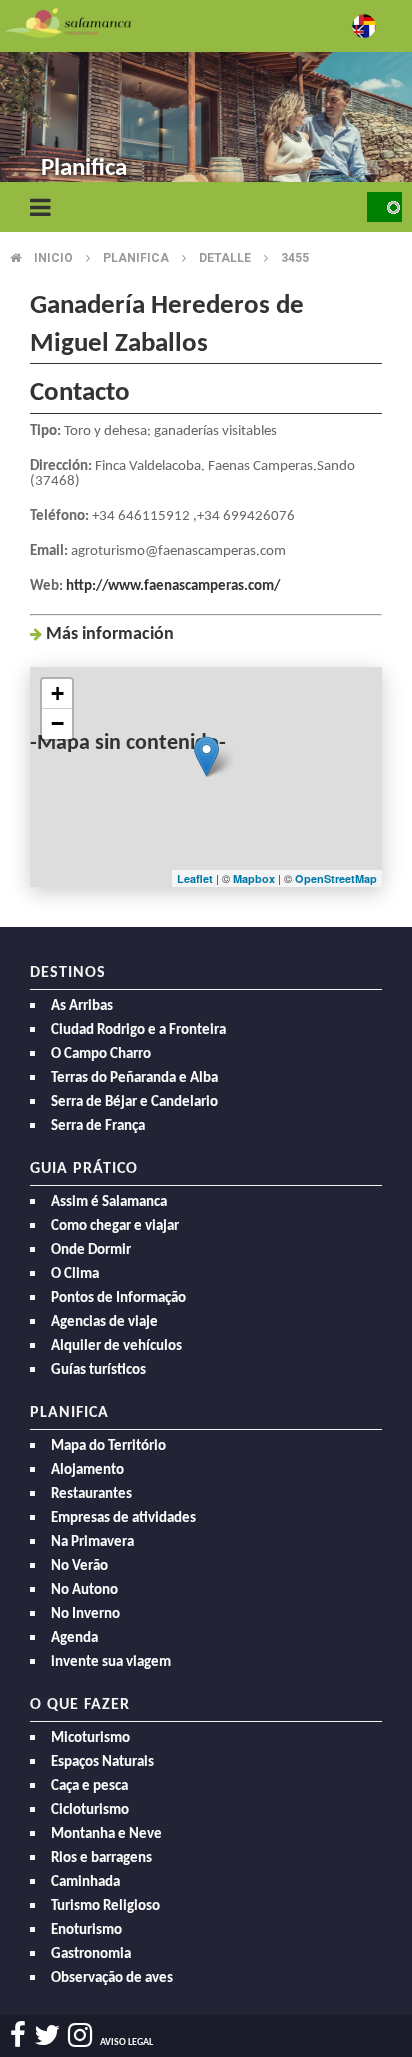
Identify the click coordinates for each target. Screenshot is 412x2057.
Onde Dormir (91, 1250)
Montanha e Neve (106, 1834)
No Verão (79, 1566)
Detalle (225, 258)
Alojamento (87, 1470)
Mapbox (255, 878)
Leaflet (195, 878)
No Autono (84, 1590)
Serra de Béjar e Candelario (134, 1102)
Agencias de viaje (104, 1322)
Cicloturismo (90, 1810)
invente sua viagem (111, 1662)
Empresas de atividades (123, 1518)
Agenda (74, 1638)
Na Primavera (92, 1542)
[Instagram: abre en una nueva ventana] (80, 2035)
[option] (206, 100)
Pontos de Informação (118, 1298)
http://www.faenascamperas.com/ (173, 586)
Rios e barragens (101, 1858)
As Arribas (82, 1006)
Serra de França (98, 1126)
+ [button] (57, 693)
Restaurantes (91, 1494)
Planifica (136, 258)
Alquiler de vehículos (116, 1346)
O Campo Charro (101, 1054)
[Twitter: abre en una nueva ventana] (47, 2035)
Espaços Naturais (102, 1762)
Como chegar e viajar (115, 1226)
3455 (295, 258)
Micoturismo (90, 1738)
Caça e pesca (89, 1786)
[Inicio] (68, 21)
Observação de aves (112, 1978)
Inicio (53, 258)
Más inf (110, 634)
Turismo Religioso (105, 1906)
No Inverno (85, 1614)
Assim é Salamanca (109, 1202)
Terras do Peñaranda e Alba (134, 1078)
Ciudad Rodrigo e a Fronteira (138, 1030)
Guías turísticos (98, 1370)
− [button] (57, 723)
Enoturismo (86, 1930)
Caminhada (85, 1882)
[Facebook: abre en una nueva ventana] (18, 2035)
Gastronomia (91, 1954)
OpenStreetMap (336, 878)
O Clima (75, 1274)
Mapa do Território (108, 1446)
